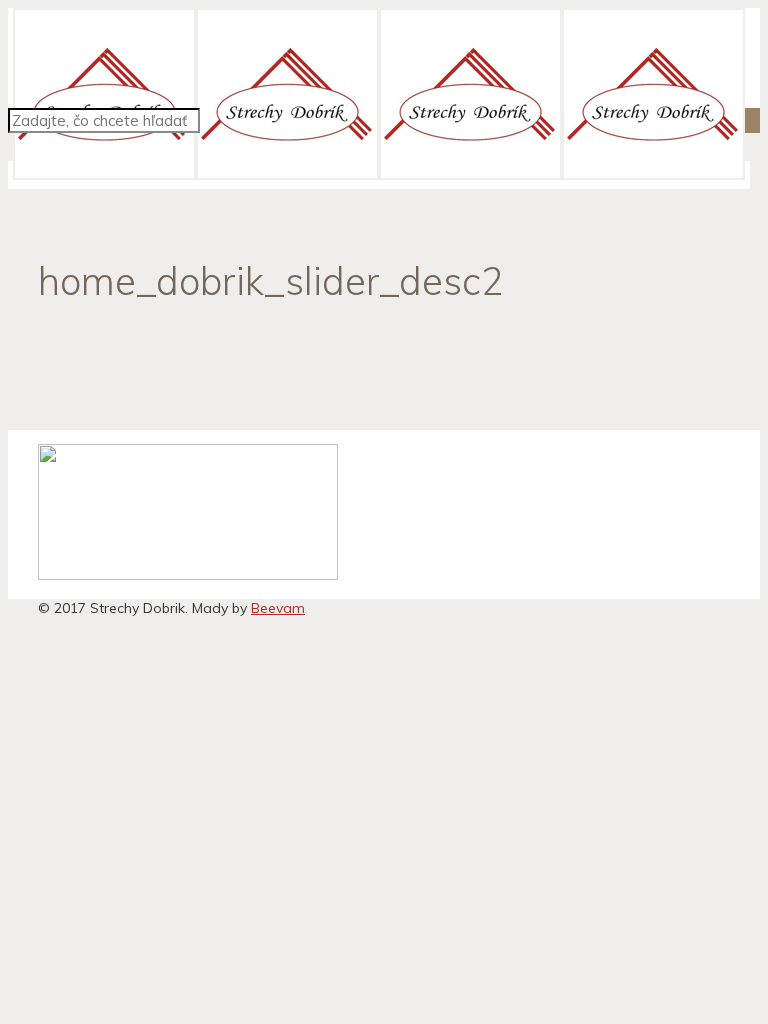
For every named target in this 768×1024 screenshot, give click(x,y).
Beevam (278, 608)
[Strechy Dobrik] (379, 175)
